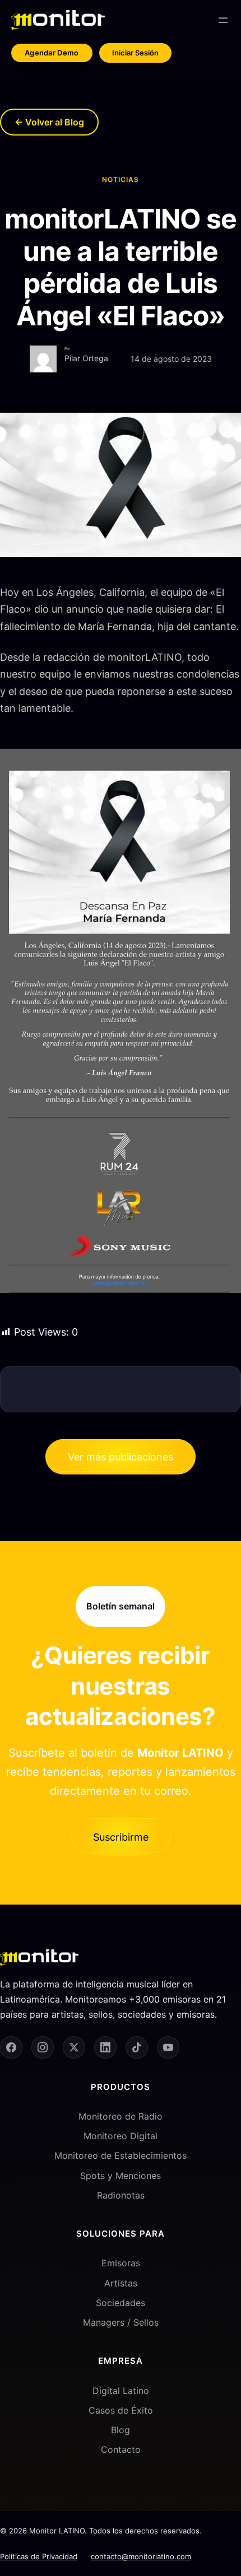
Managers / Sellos (121, 2322)
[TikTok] (137, 2047)
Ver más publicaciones (121, 1457)
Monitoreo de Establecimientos (121, 2155)
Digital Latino (121, 2391)
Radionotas (121, 2195)
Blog (121, 2430)
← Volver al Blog (49, 122)
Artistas (121, 2283)
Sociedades (121, 2303)
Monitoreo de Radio (121, 2116)
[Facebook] (11, 2047)
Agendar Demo (52, 53)
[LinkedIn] (105, 2047)
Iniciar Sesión (135, 53)
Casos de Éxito (121, 2410)
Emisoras (121, 2263)
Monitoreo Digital (121, 2136)
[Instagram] (43, 2047)
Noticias (121, 179)
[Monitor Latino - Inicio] (58, 20)
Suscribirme (121, 1837)
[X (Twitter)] (74, 2047)
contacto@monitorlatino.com (141, 2556)
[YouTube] (168, 2047)
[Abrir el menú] (223, 20)
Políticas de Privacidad (39, 2556)
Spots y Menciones (121, 2176)
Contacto (121, 2449)
